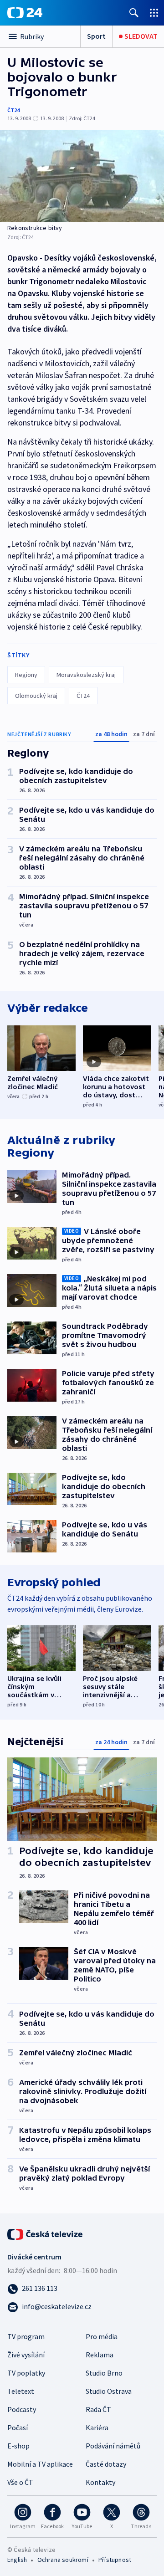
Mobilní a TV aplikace (40, 2464)
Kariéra (97, 2427)
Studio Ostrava (109, 2391)
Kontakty (100, 2482)
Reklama (100, 2355)
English (17, 2560)
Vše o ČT (20, 2482)
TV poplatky (26, 2373)
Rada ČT (98, 2409)
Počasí (18, 2427)
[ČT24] (25, 13)
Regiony (26, 675)
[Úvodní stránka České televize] (46, 2233)
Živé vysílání (26, 2355)
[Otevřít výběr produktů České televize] (154, 13)
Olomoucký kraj (36, 696)
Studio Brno (104, 2373)
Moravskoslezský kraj (86, 675)
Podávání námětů (113, 2446)
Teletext (21, 2391)
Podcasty (22, 2409)
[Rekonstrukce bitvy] (82, 176)
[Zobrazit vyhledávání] (134, 13)
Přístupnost (115, 2560)
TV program (26, 2336)
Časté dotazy (106, 2464)
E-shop (18, 2446)
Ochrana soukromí (63, 2560)
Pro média (102, 2336)
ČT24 (13, 110)
